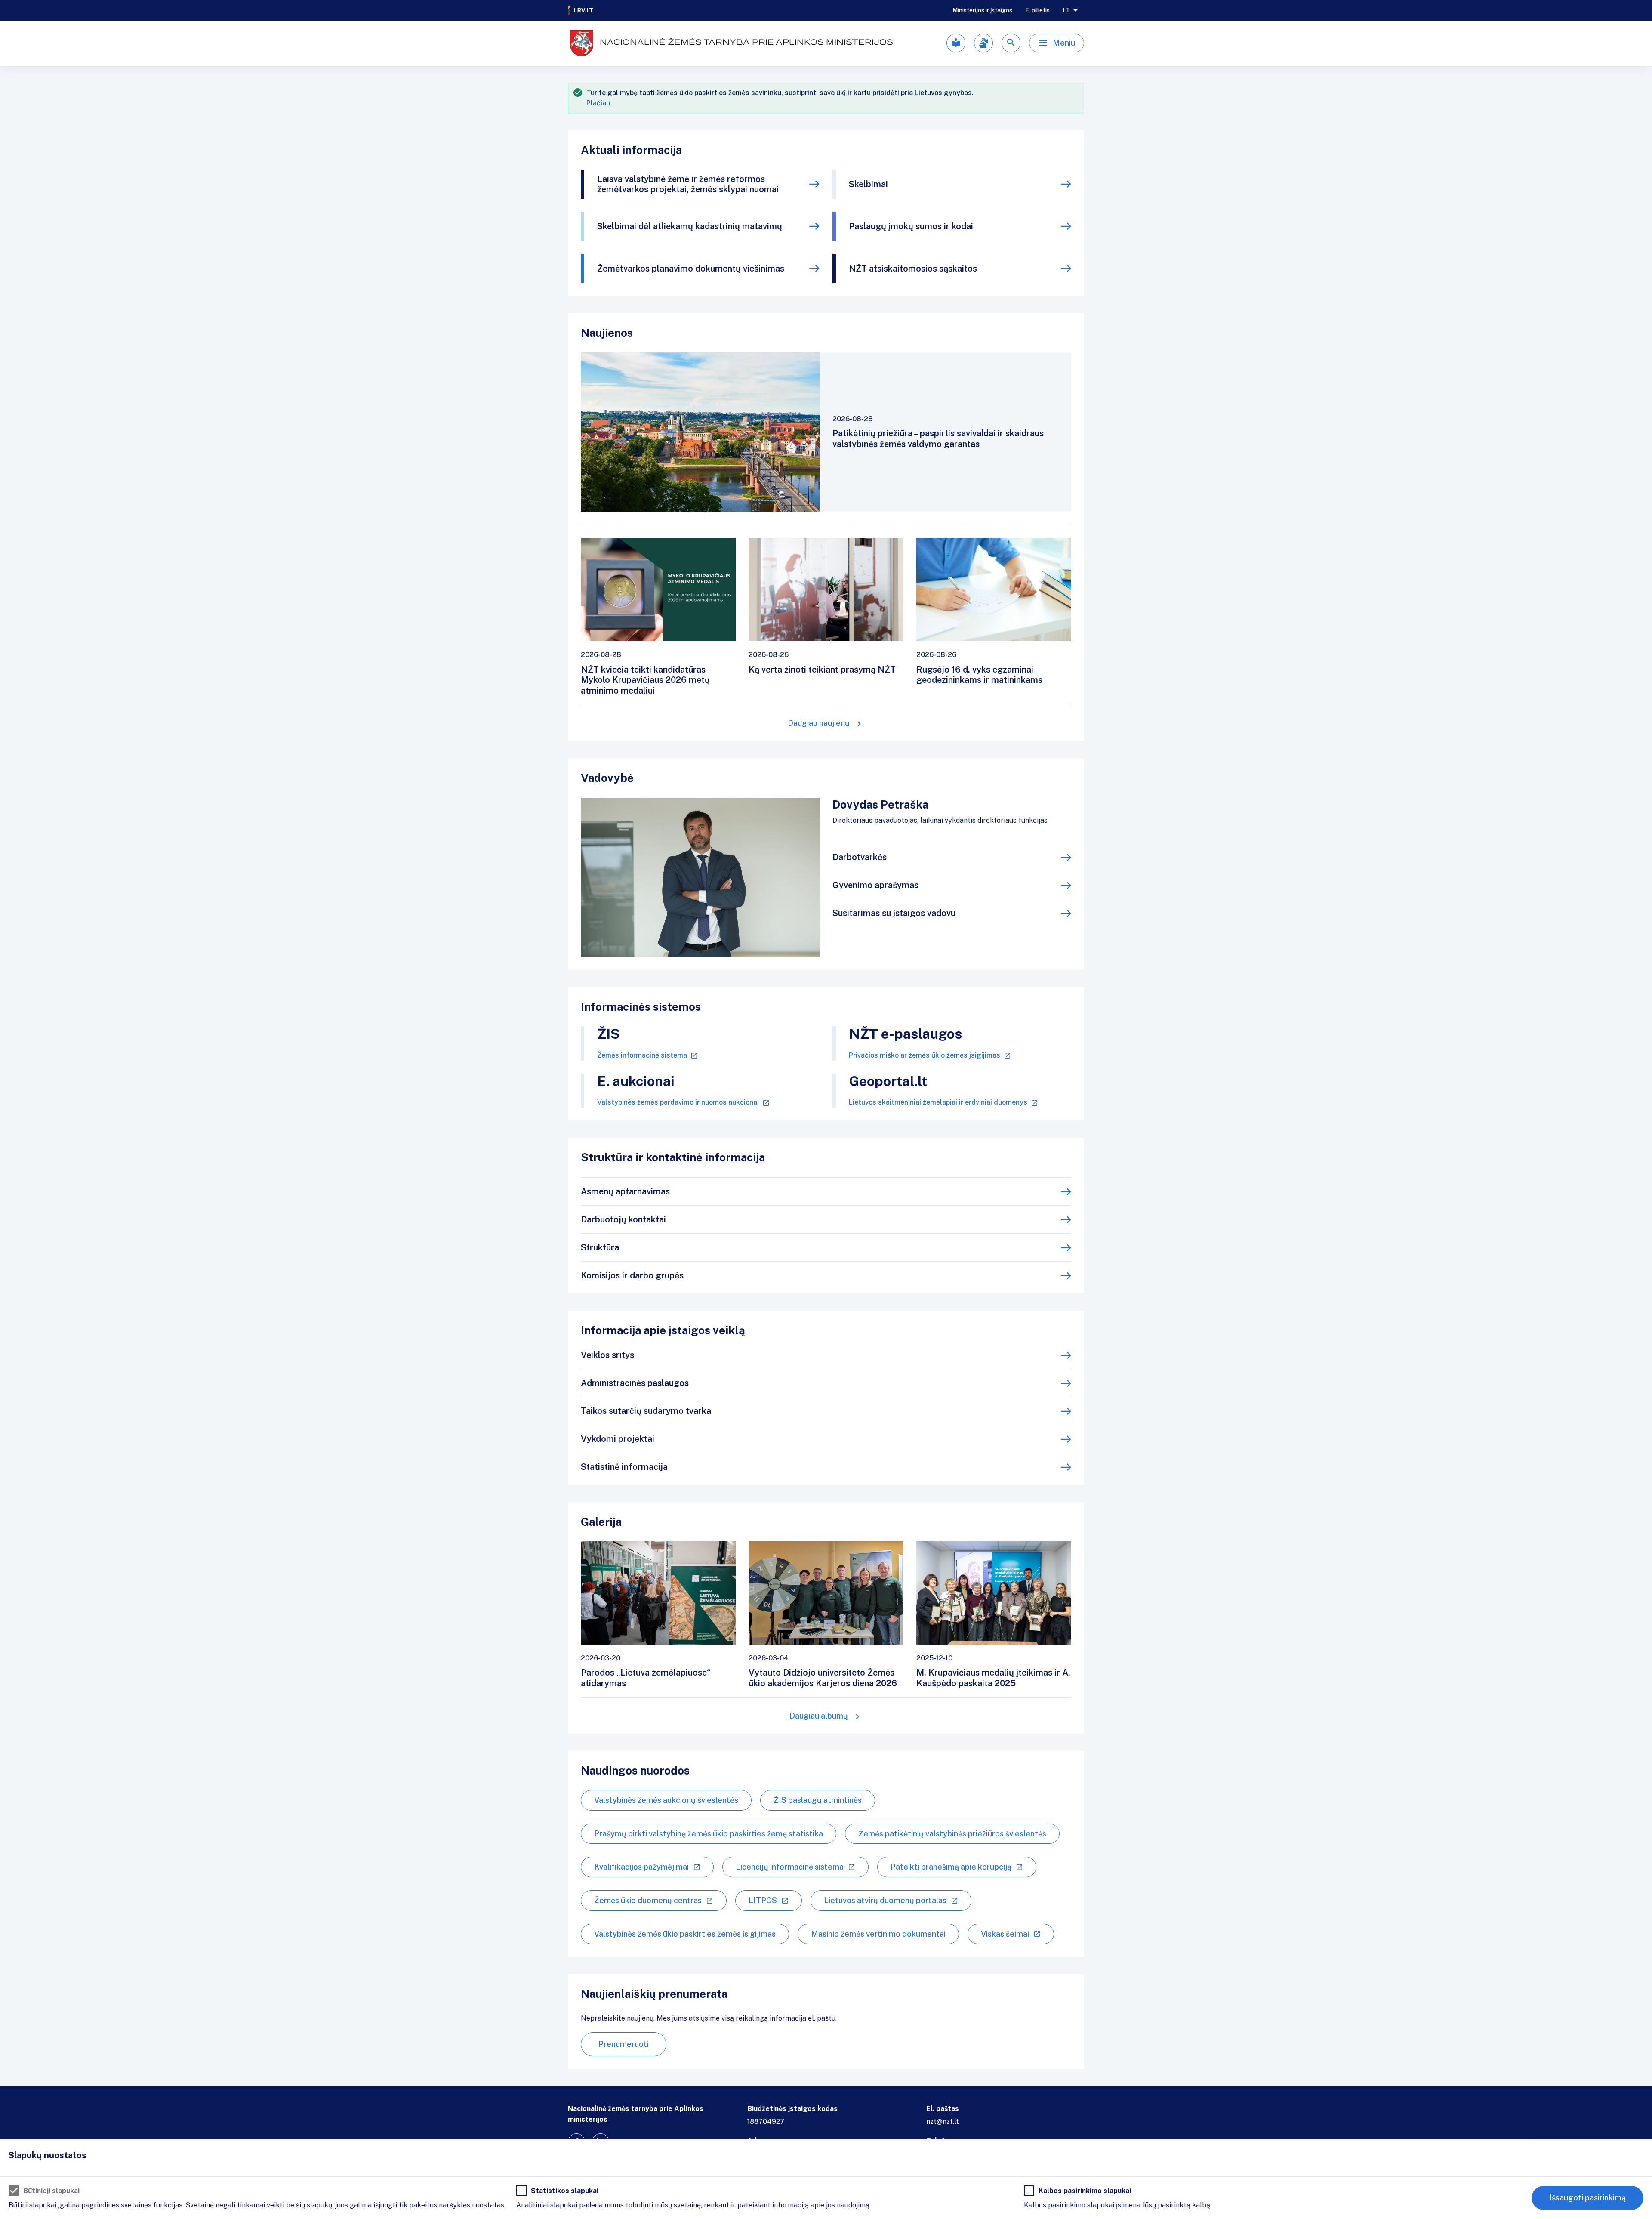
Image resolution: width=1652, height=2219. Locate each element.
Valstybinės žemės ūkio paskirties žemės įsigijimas (685, 1934)
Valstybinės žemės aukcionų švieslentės (666, 1800)
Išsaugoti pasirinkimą (1587, 2198)
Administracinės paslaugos (635, 1383)
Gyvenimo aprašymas (875, 885)
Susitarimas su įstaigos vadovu (894, 913)
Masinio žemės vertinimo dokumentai (878, 1934)
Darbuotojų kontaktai (623, 1219)
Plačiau (598, 103)
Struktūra (600, 1247)
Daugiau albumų (819, 1716)
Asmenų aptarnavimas (625, 1191)
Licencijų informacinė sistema (790, 1867)
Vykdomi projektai (618, 1439)
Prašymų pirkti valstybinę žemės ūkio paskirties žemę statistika (709, 1834)
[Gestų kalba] (983, 43)
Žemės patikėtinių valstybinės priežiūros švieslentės (952, 1834)
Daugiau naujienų (819, 723)
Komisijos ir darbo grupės (632, 1275)
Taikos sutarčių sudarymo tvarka (646, 1411)
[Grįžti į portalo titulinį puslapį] (581, 10)
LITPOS (763, 1900)
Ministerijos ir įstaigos (982, 10)
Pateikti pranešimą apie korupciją (951, 1867)
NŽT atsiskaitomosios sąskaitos (913, 269)
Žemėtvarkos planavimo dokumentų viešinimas (691, 269)
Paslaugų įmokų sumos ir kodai (911, 226)
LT (1066, 10)
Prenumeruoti (624, 2044)
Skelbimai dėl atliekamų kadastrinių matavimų (690, 226)
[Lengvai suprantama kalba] (956, 43)
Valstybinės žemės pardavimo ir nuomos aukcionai (678, 1102)
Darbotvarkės (860, 857)
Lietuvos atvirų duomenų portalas (885, 1900)
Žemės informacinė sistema (642, 1055)
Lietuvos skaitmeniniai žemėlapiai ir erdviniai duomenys (938, 1102)
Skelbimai (868, 184)
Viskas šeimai (1005, 1934)
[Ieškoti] (1011, 43)
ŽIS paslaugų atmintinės (818, 1800)
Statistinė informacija (624, 1467)
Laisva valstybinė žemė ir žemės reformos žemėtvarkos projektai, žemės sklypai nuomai (688, 184)
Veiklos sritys (607, 1355)
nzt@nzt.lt (943, 2122)
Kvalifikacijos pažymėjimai (641, 1867)
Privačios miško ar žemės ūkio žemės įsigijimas (925, 1055)
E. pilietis (1037, 10)
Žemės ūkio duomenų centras (648, 1900)
